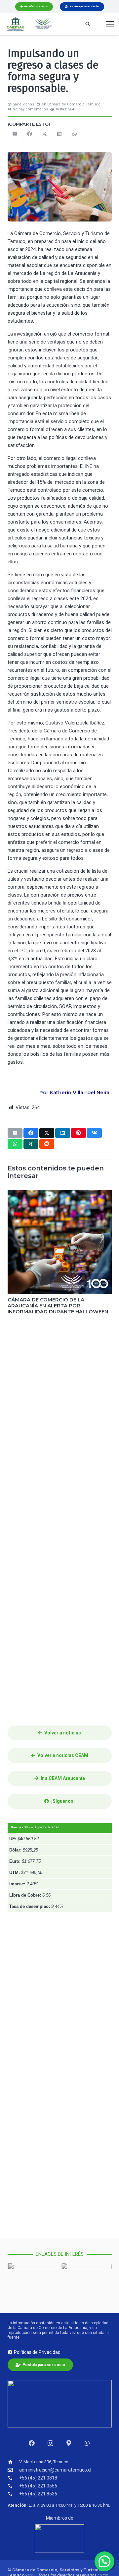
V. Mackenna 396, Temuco (44, 2462)
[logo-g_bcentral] (86, 2282)
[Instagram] (50, 2443)
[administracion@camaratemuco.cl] (14, 2470)
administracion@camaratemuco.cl (55, 2470)
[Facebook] (32, 2443)
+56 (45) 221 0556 (38, 2486)
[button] (88, 24)
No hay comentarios (30, 109)
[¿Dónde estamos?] (69, 2443)
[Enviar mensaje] (87, 2443)
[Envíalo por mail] (15, 134)
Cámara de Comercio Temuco (74, 104)
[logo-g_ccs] (33, 2282)
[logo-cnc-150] (60, 2538)
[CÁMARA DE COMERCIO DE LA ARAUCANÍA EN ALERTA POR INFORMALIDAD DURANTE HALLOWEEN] (60, 1242)
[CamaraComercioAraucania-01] (43, 24)
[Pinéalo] (79, 1133)
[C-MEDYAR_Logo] (15, 24)
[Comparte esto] (30, 134)
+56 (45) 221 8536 (38, 2494)
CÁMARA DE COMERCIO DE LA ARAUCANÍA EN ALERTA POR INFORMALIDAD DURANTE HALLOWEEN (58, 1306)
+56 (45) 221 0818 (38, 2478)
